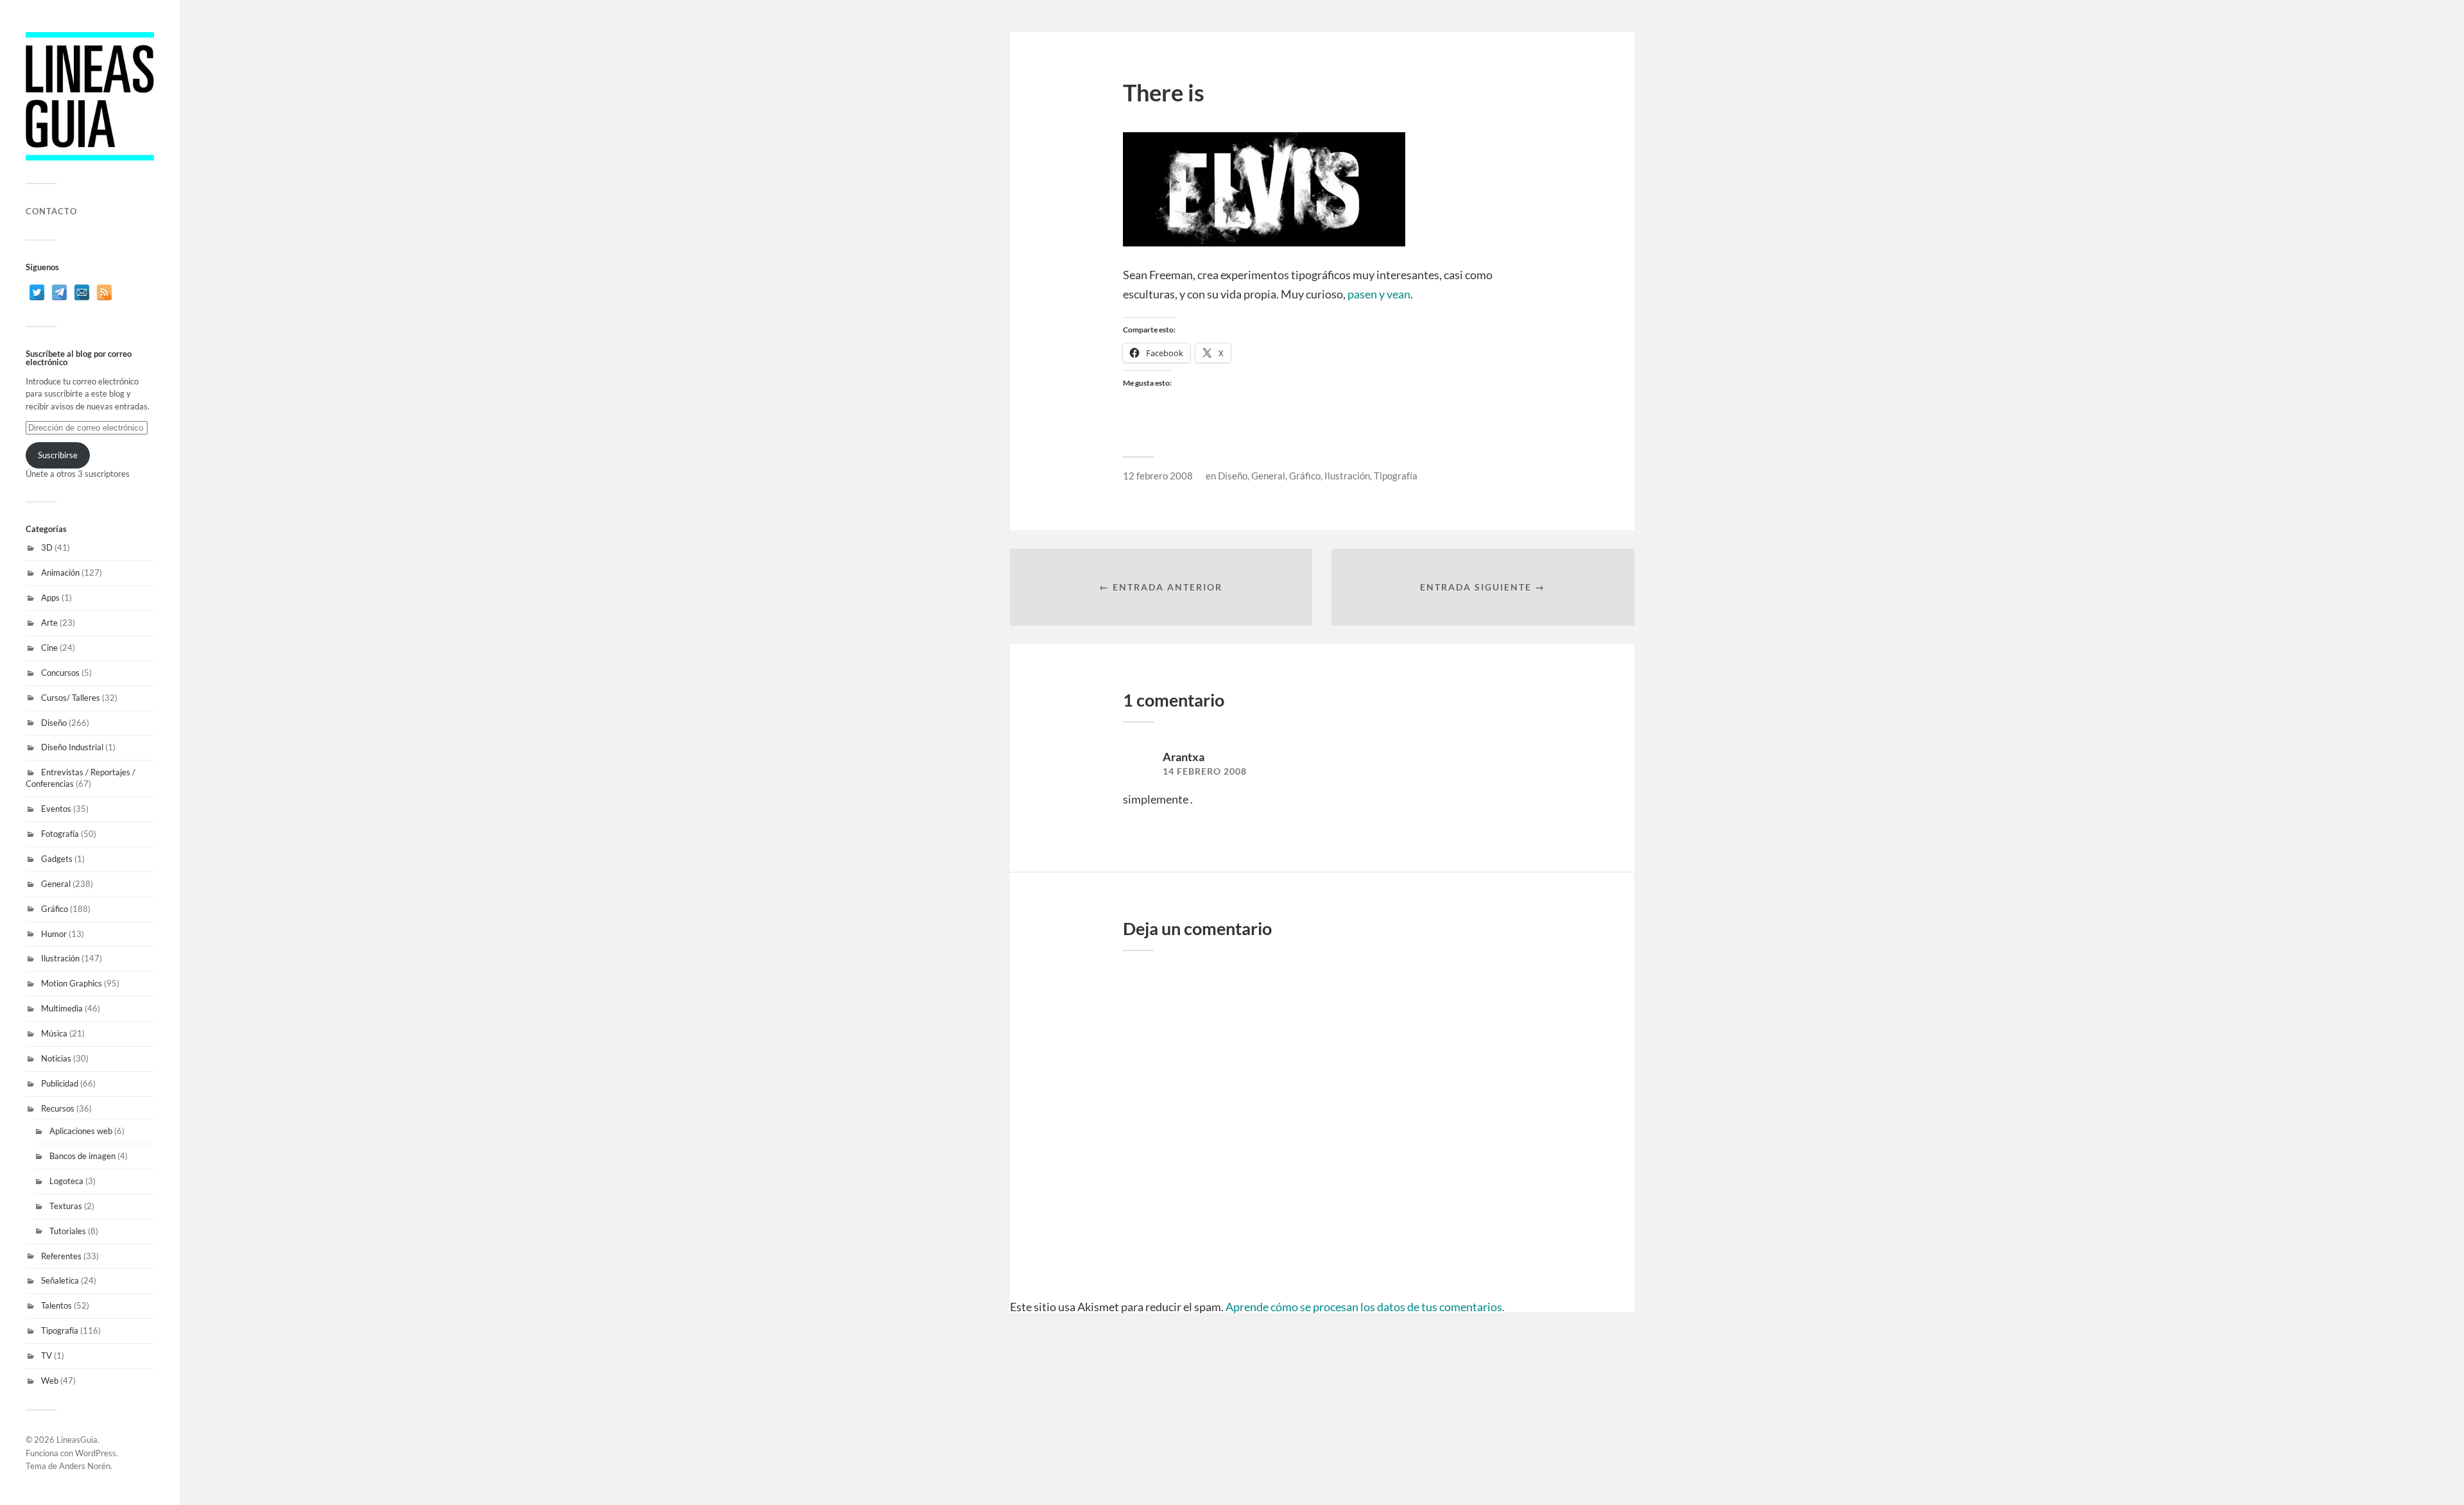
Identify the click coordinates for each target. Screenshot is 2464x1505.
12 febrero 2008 (1158, 476)
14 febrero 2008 (1205, 771)
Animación (60, 572)
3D (47, 547)
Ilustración (60, 958)
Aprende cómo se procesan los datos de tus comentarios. (1365, 1307)
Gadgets (57, 859)
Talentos (56, 1305)
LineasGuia (77, 1440)
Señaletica (60, 1280)
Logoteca (66, 1181)
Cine (49, 648)
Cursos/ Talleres (71, 698)
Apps (50, 598)
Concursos (60, 673)
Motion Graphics (72, 983)
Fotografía (60, 834)
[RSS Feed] (104, 292)
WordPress (96, 1453)
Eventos (56, 809)
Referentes (61, 1256)
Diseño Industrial (72, 747)
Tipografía (60, 1330)
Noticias (56, 1058)
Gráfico (55, 909)
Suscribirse (58, 455)
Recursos (58, 1108)
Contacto (51, 211)
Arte (49, 623)
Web (50, 1380)
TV (47, 1355)
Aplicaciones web (81, 1131)
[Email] (82, 292)
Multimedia (62, 1008)
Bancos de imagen (82, 1156)
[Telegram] (59, 292)
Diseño (54, 723)
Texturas (66, 1206)
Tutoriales (68, 1231)
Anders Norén (85, 1466)
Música (54, 1033)
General (56, 884)
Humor (54, 934)
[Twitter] (37, 292)
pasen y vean (1379, 294)
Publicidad (60, 1083)
